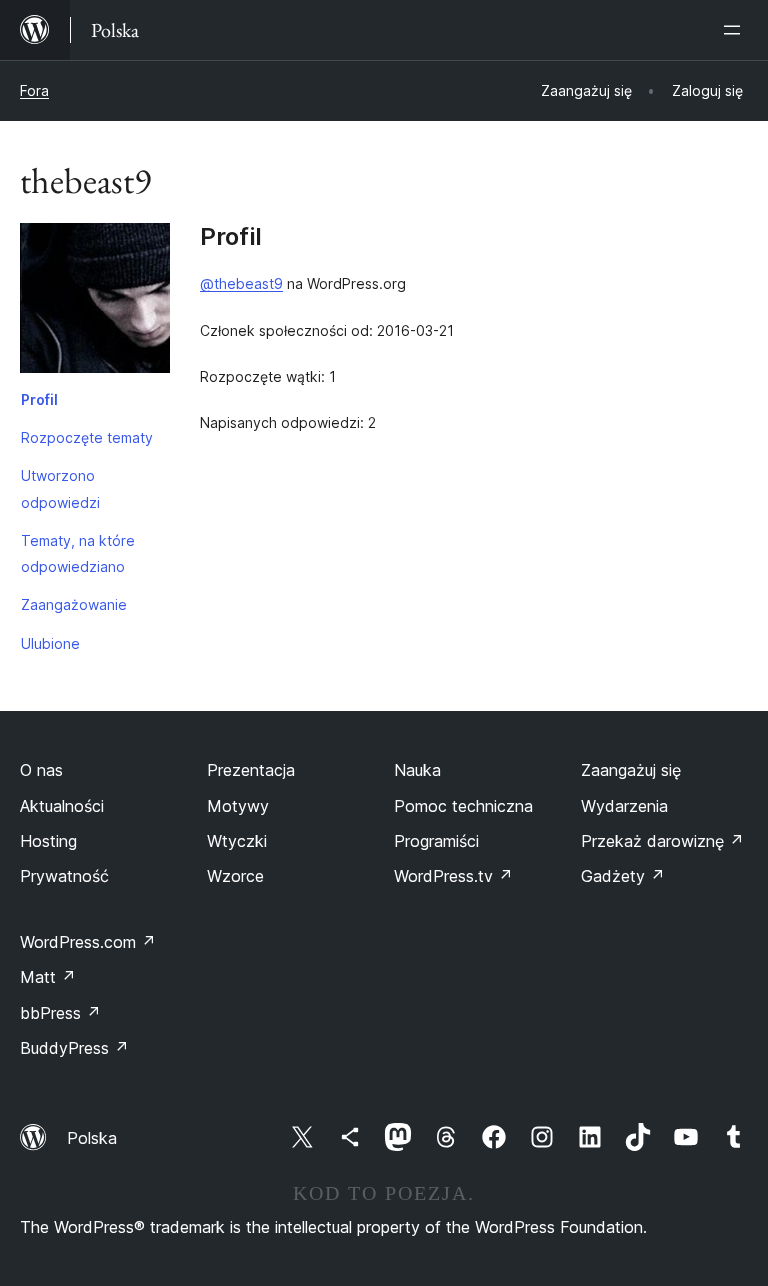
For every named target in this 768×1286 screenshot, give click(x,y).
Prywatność (64, 876)
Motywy (238, 806)
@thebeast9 (241, 283)
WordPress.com (88, 942)
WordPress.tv (453, 876)
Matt (48, 977)
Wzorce (235, 876)
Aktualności (62, 806)
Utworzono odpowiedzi (60, 488)
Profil (39, 399)
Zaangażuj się (631, 770)
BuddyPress (74, 1048)
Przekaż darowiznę (662, 841)
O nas (41, 770)
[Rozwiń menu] (736, 30)
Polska (92, 1138)
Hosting (48, 841)
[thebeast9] (95, 302)
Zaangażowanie (74, 604)
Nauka (417, 770)
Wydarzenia (624, 806)
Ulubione (50, 643)
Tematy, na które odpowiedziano (78, 553)
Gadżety (623, 876)
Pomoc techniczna (463, 806)
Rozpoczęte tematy (87, 437)
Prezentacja (251, 770)
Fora (34, 90)
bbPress (60, 1013)
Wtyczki (237, 841)
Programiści (436, 841)
